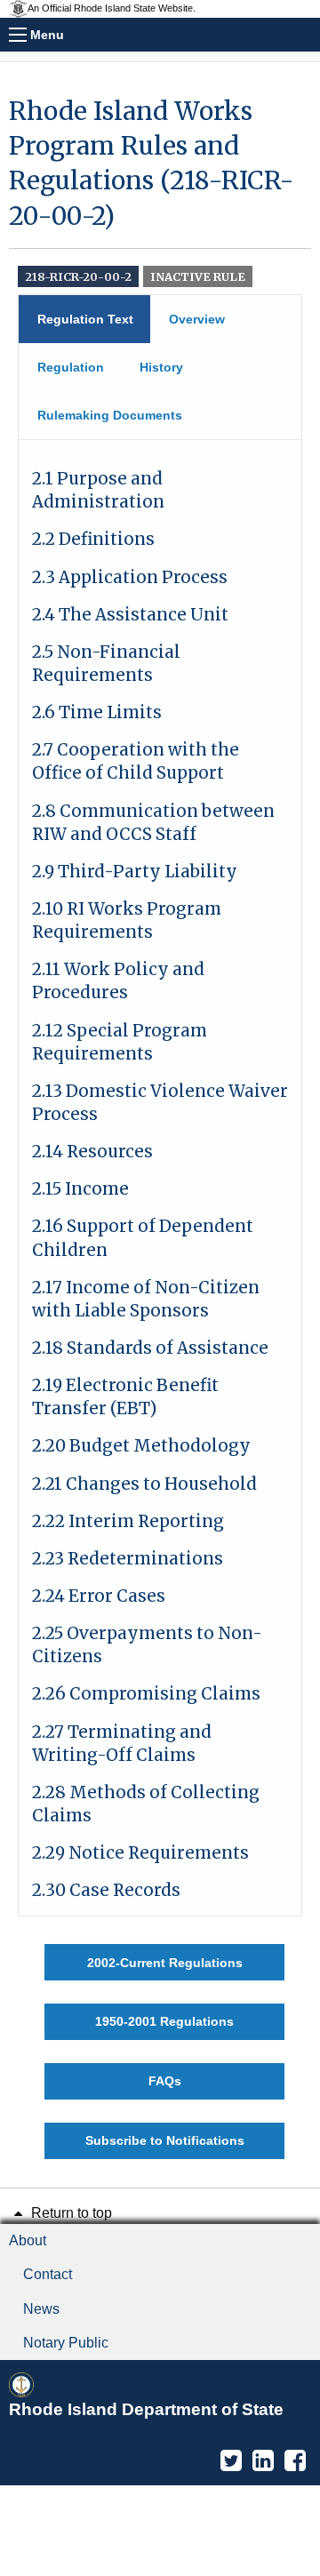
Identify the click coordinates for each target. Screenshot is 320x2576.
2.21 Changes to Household (144, 1484)
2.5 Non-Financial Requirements (106, 664)
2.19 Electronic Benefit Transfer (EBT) (125, 1397)
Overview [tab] (197, 319)
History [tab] (161, 367)
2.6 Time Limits (97, 712)
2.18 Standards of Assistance (150, 1348)
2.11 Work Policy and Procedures (118, 981)
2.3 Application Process (130, 577)
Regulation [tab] (71, 367)
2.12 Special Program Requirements (120, 1042)
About (28, 2240)
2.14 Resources (92, 1152)
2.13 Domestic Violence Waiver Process (160, 1103)
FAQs (165, 2081)
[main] (160, 1127)
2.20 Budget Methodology (141, 1446)
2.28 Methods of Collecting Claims (146, 1804)
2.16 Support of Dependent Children (143, 1238)
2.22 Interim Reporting (128, 1521)
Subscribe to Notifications (165, 2140)
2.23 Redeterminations (128, 1559)
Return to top (70, 2213)
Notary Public (66, 2343)
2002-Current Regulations (165, 1963)
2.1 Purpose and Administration (98, 490)
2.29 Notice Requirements (140, 1853)
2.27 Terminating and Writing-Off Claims (122, 1744)
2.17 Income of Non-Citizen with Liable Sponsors (146, 1299)
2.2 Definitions (93, 539)
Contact (48, 2274)
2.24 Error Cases (99, 1596)
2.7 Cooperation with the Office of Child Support (136, 761)
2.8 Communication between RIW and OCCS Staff (153, 823)
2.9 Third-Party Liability (135, 872)
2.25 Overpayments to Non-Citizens (147, 1645)
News (41, 2309)
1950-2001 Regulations (164, 2021)
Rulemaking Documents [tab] (110, 415)
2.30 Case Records (106, 1890)
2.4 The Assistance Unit (130, 615)
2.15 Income (80, 1189)
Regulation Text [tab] (85, 319)
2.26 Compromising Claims (146, 1694)
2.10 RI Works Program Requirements (127, 920)
